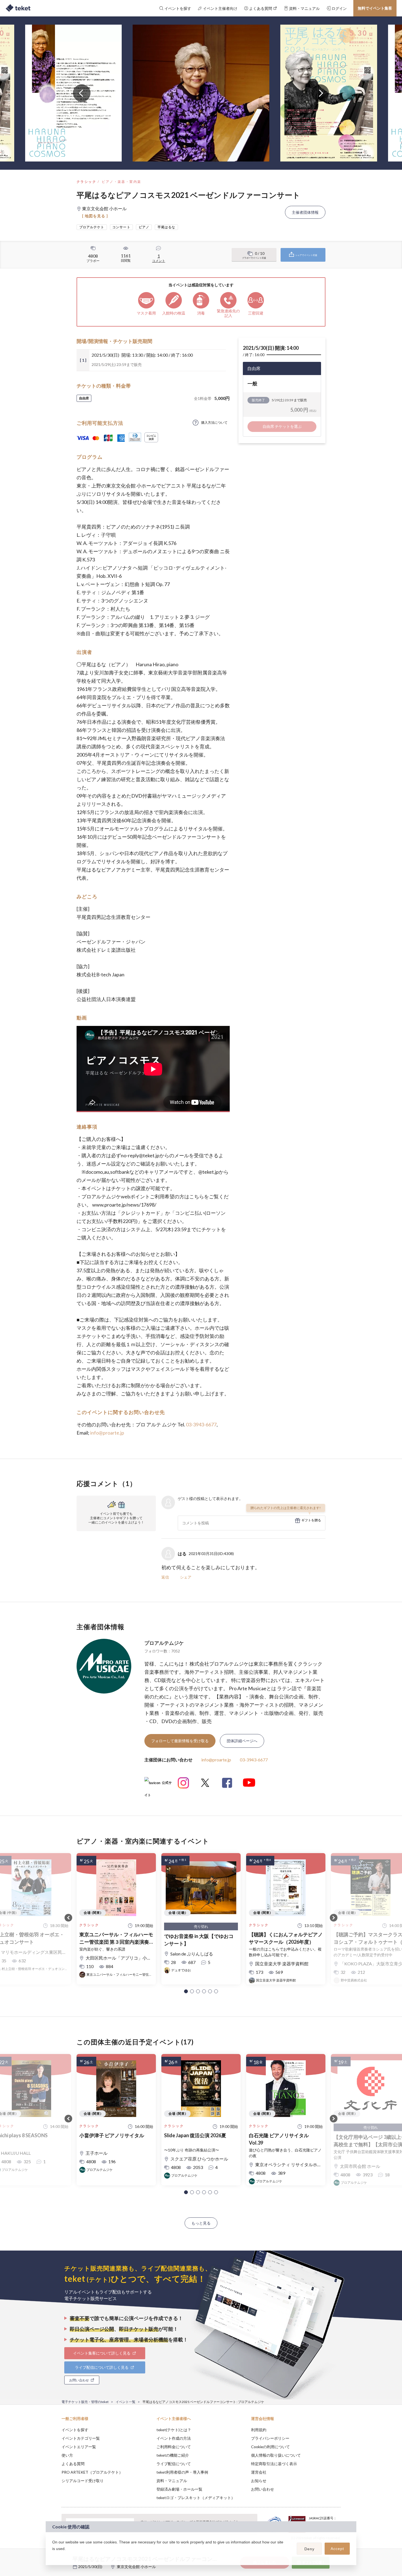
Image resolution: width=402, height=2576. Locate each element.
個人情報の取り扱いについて (276, 2455)
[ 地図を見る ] (95, 216)
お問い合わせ (263, 2489)
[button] (186, 1991)
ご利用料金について (174, 2447)
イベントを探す (75, 2430)
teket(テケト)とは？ (174, 2430)
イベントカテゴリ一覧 (81, 2438)
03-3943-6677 (201, 1424)
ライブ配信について (174, 2464)
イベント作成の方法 (174, 2438)
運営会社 (259, 2472)
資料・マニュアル (172, 2481)
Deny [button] (309, 2549)
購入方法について (214, 422)
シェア (186, 1577)
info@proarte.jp (107, 1433)
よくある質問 (73, 2464)
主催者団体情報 (305, 212)
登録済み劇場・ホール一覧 (179, 2489)
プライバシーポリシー (270, 2438)
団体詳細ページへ (242, 1741)
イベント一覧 (126, 2402)
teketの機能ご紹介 (173, 2455)
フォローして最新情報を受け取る (180, 1741)
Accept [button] (337, 2549)
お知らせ (259, 2481)
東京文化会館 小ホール (136, 2567)
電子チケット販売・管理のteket (85, 2402)
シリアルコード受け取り (83, 2481)
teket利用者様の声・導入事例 (182, 2472)
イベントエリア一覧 (79, 2447)
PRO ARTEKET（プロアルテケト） (92, 2472)
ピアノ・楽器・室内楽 (121, 182)
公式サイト (158, 1785)
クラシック (86, 182)
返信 (165, 1577)
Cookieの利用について (270, 2447)
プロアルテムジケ (164, 1643)
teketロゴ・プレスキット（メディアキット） (196, 2498)
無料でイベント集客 (375, 8)
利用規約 (259, 2430)
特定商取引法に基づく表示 (274, 2464)
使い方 (67, 2455)
